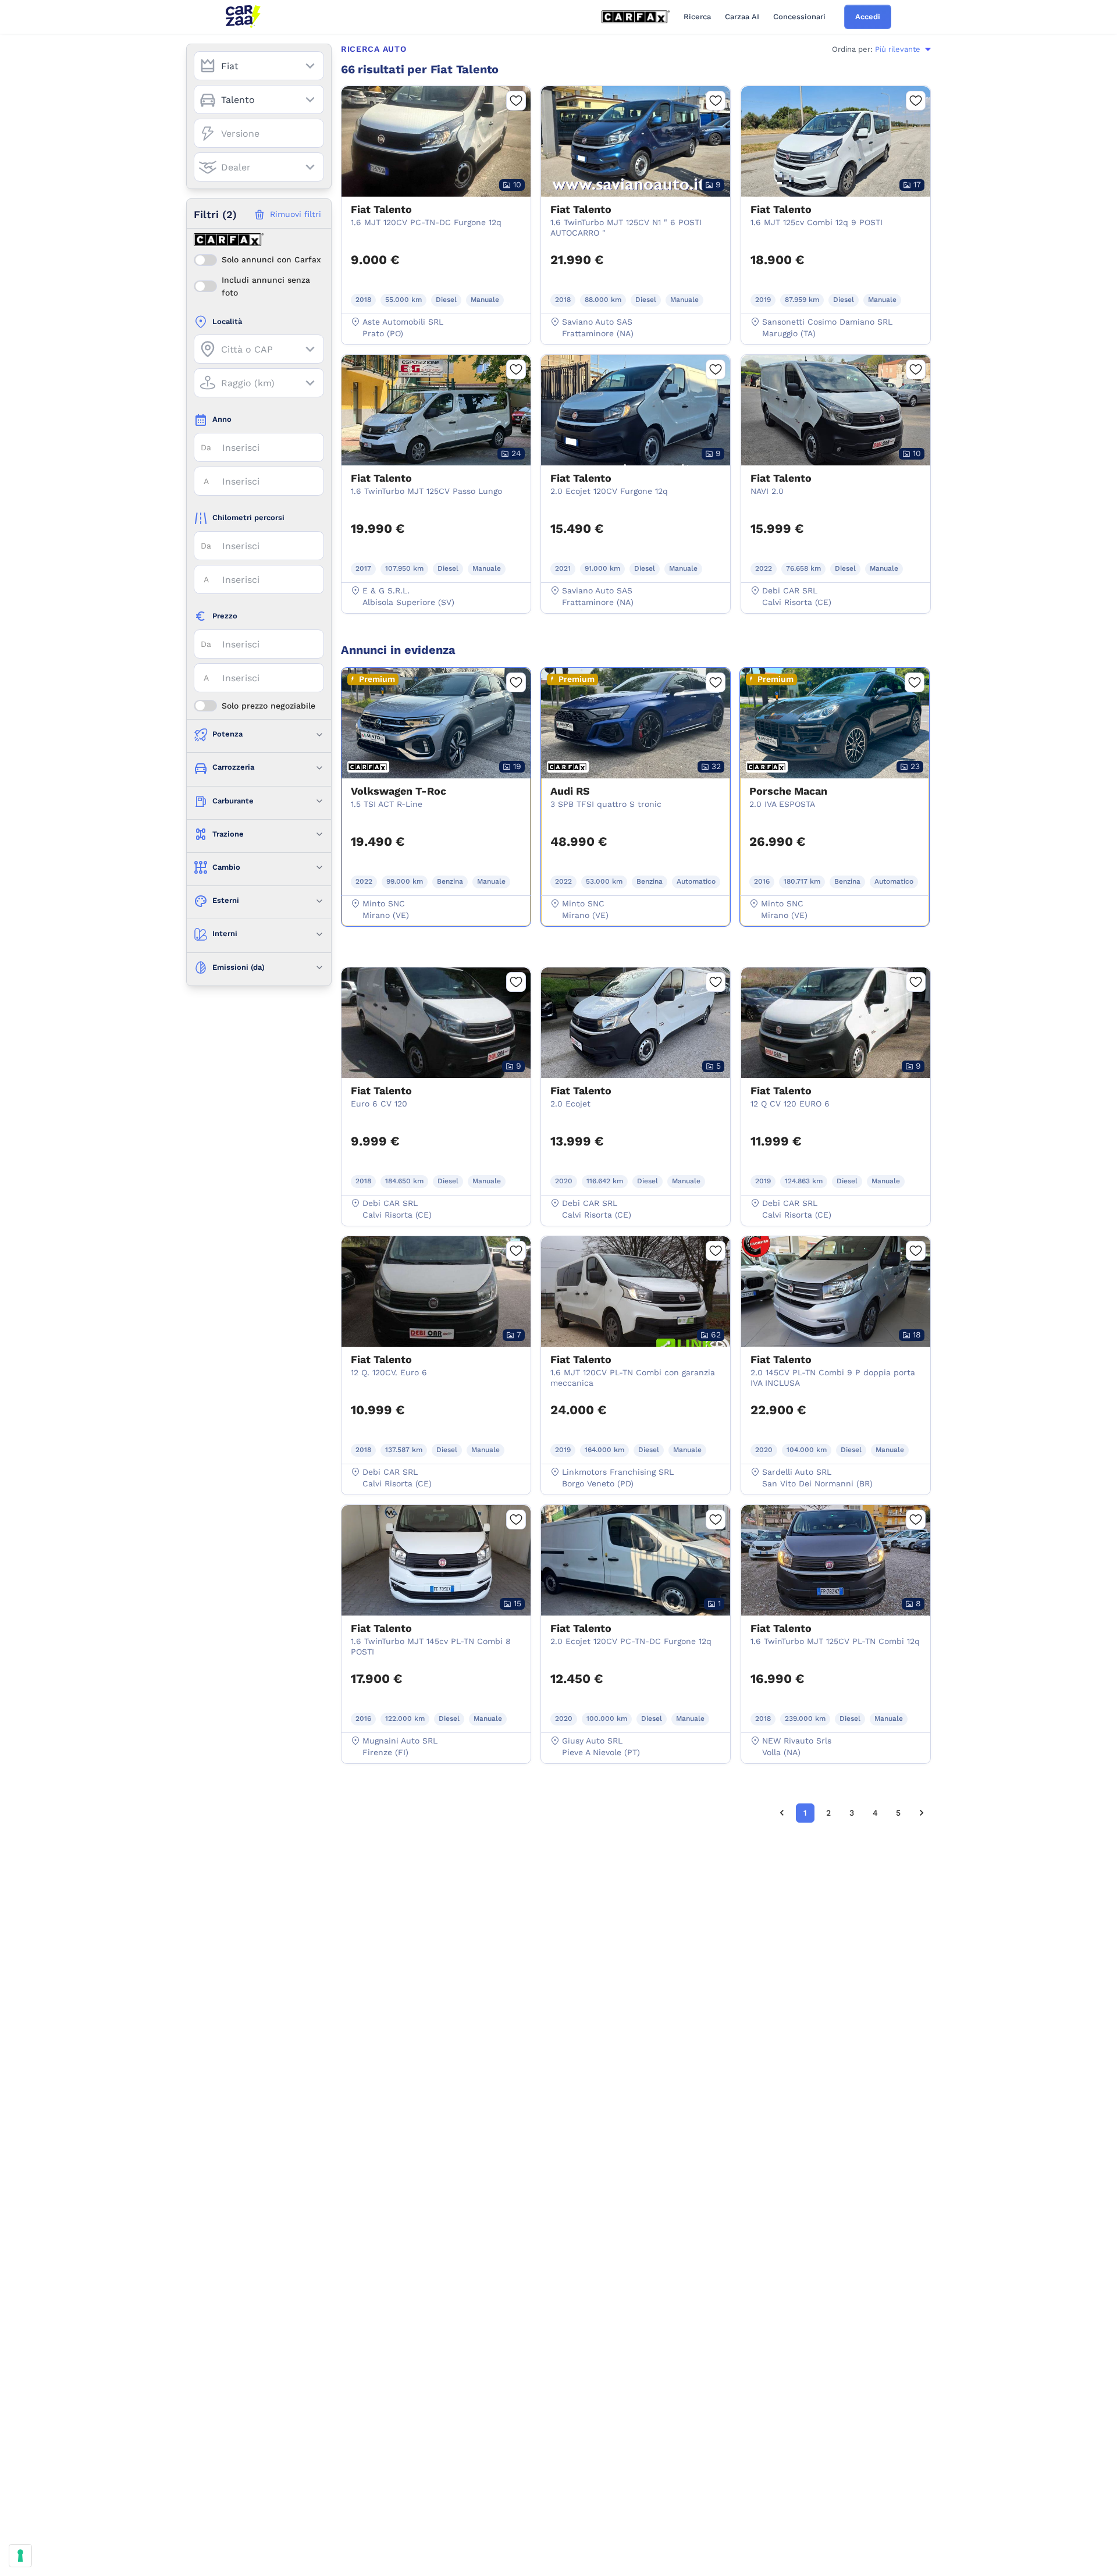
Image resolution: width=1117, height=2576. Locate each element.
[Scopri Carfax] (636, 17)
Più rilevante (898, 49)
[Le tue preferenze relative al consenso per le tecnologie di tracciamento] (20, 2556)
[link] (782, 1813)
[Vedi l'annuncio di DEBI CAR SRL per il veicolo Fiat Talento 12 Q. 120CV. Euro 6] (436, 1349)
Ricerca (697, 17)
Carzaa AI (742, 17)
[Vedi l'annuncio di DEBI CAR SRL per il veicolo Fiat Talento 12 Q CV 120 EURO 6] (836, 1080)
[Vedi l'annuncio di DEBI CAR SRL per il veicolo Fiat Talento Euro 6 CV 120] (436, 1080)
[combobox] (259, 66)
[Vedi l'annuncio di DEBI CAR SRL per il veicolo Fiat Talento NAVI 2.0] (836, 468)
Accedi (868, 17)
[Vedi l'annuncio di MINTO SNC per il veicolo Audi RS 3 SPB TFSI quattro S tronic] (636, 781)
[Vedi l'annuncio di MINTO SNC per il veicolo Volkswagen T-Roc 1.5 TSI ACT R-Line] (436, 781)
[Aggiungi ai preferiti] (516, 101)
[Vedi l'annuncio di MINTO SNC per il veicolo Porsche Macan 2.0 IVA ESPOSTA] (835, 781)
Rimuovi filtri (296, 214)
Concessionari (799, 17)
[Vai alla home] (243, 17)
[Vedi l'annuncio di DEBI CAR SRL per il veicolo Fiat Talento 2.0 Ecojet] (636, 1080)
